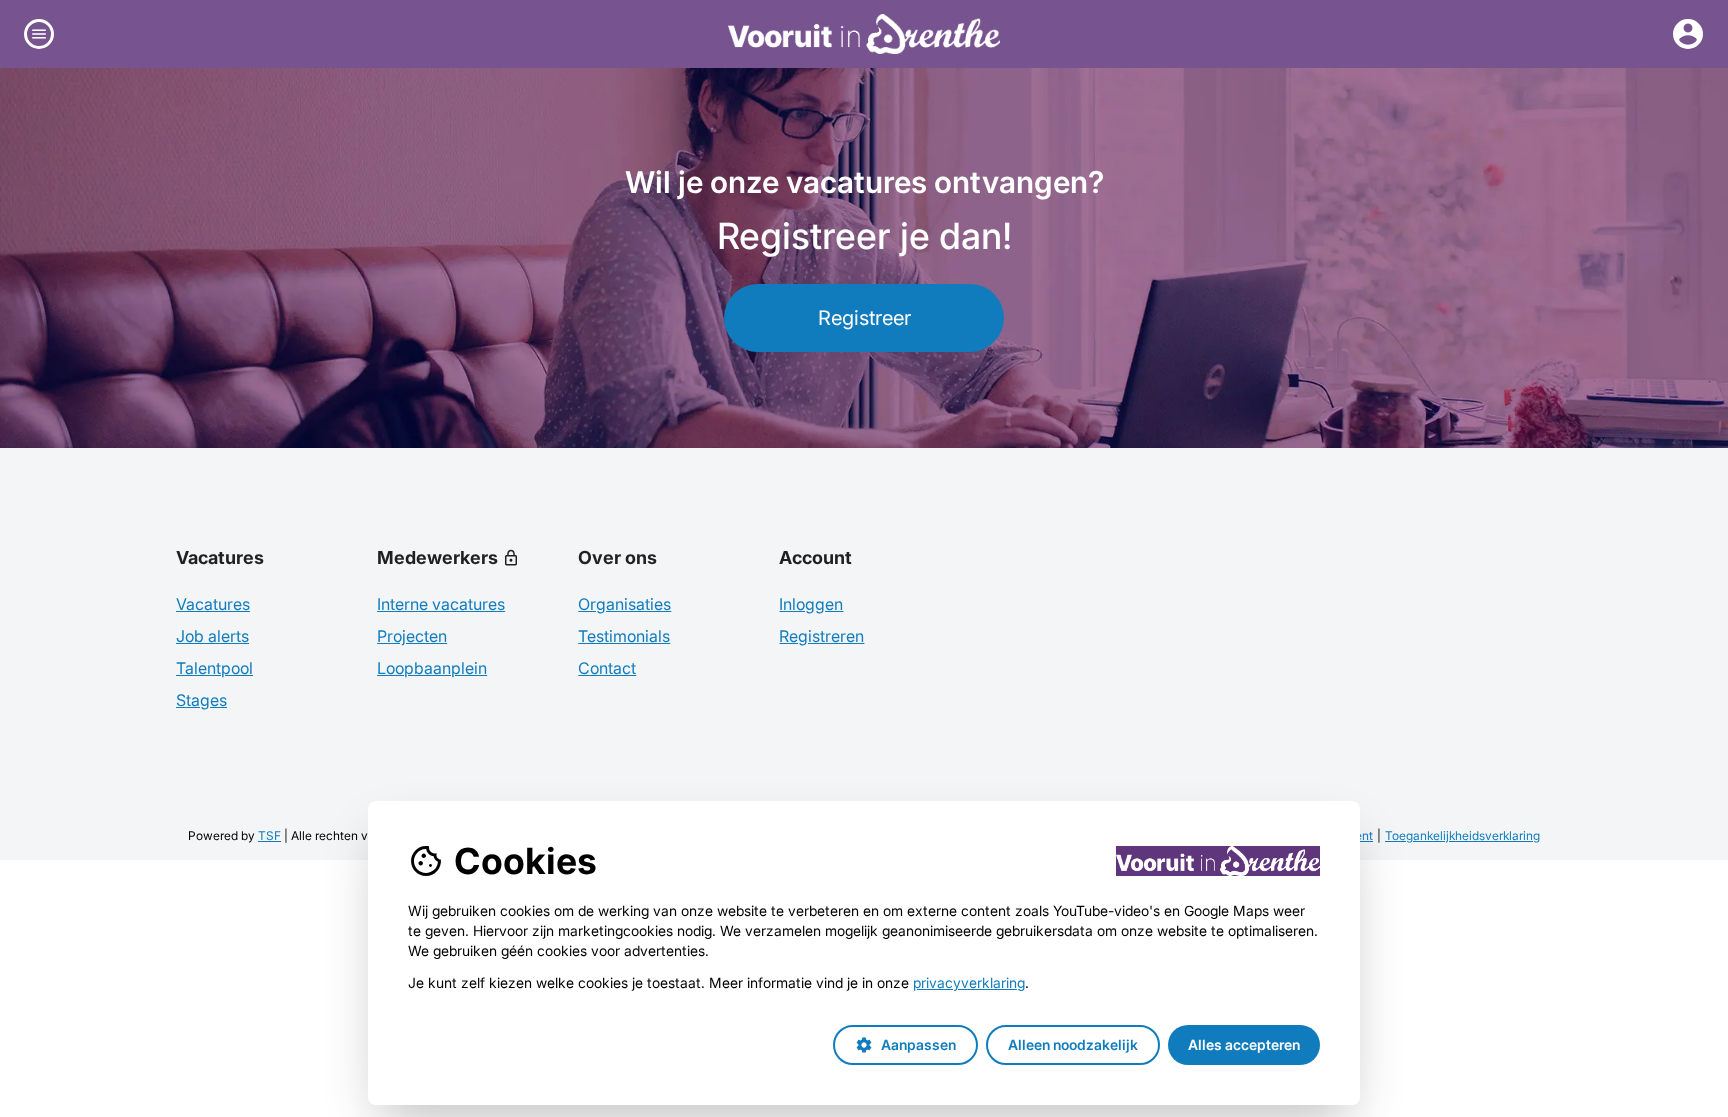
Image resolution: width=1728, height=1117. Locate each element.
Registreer (864, 318)
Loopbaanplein (432, 668)
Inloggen (811, 604)
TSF (269, 835)
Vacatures (213, 604)
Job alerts (212, 636)
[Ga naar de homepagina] (864, 34)
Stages (201, 700)
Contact (607, 668)
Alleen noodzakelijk (1073, 1044)
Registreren (821, 636)
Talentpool (214, 668)
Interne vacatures (441, 604)
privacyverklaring (969, 982)
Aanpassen (905, 1045)
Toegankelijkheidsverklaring (1462, 835)
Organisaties (624, 604)
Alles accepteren (1244, 1044)
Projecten (412, 636)
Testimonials (624, 636)
